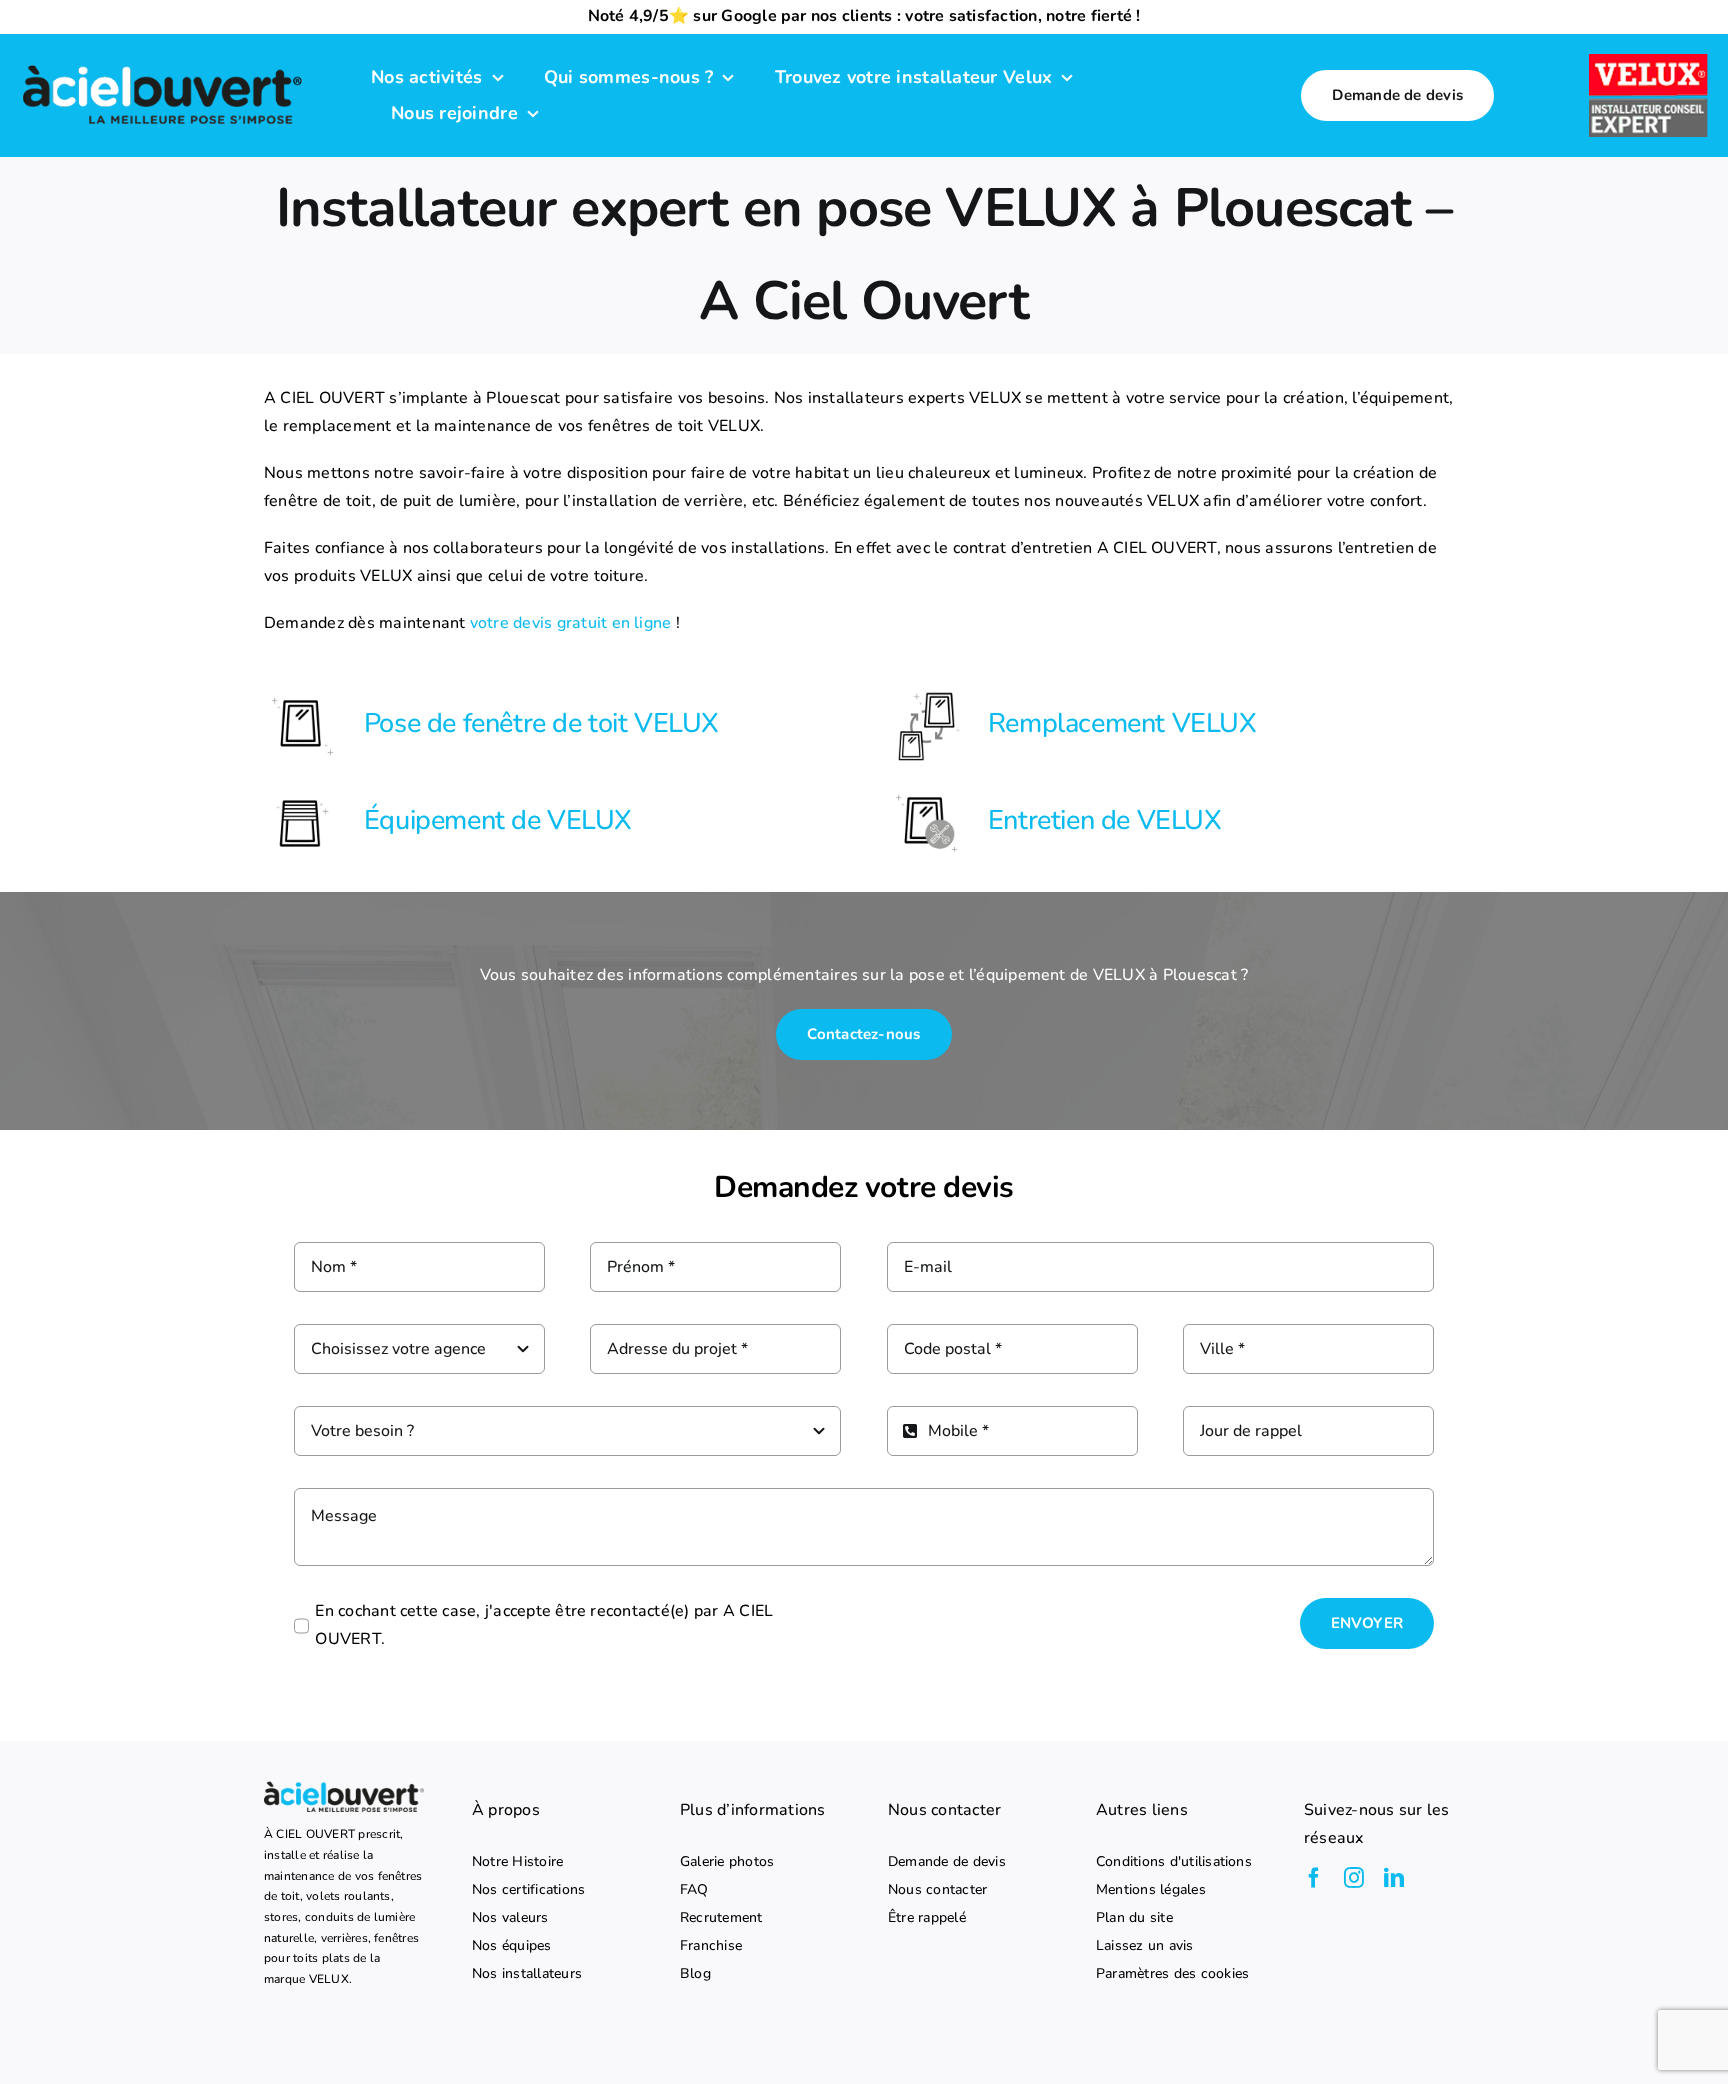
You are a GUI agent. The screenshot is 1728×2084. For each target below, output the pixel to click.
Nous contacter (937, 1890)
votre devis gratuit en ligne (571, 623)
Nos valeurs (510, 1918)
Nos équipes (512, 1946)
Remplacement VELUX (1122, 723)
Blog (695, 1974)
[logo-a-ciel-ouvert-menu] (162, 66)
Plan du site (1134, 1918)
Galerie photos (727, 1862)
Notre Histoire (517, 1862)
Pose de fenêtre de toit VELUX (541, 723)
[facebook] (1314, 1878)
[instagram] (1354, 1878)
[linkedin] (1394, 1878)
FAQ (694, 1890)
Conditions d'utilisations (1174, 1862)
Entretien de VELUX (1105, 820)
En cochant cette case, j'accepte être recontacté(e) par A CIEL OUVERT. (544, 1625)
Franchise (711, 1946)
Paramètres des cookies (1172, 1974)
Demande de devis (947, 1862)
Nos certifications (528, 1890)
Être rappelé (927, 1918)
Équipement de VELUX (498, 820)
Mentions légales (1151, 1890)
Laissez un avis (1145, 1946)
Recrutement (721, 1918)
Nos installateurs (527, 1974)
